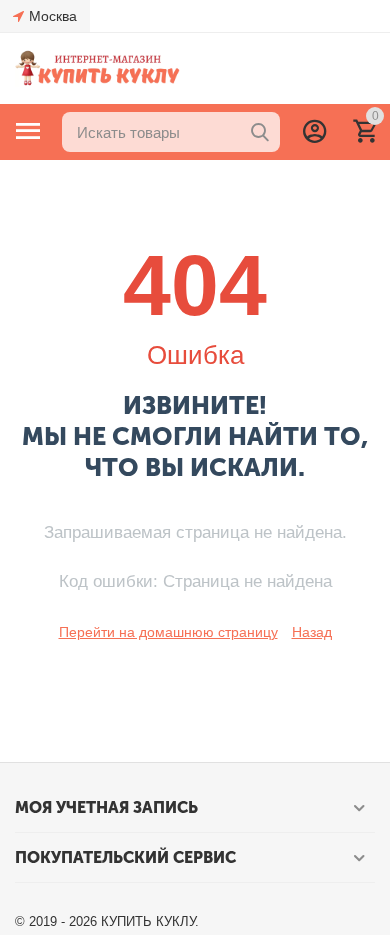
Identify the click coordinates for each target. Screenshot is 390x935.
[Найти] (260, 132)
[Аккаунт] (315, 131)
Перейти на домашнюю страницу (168, 632)
